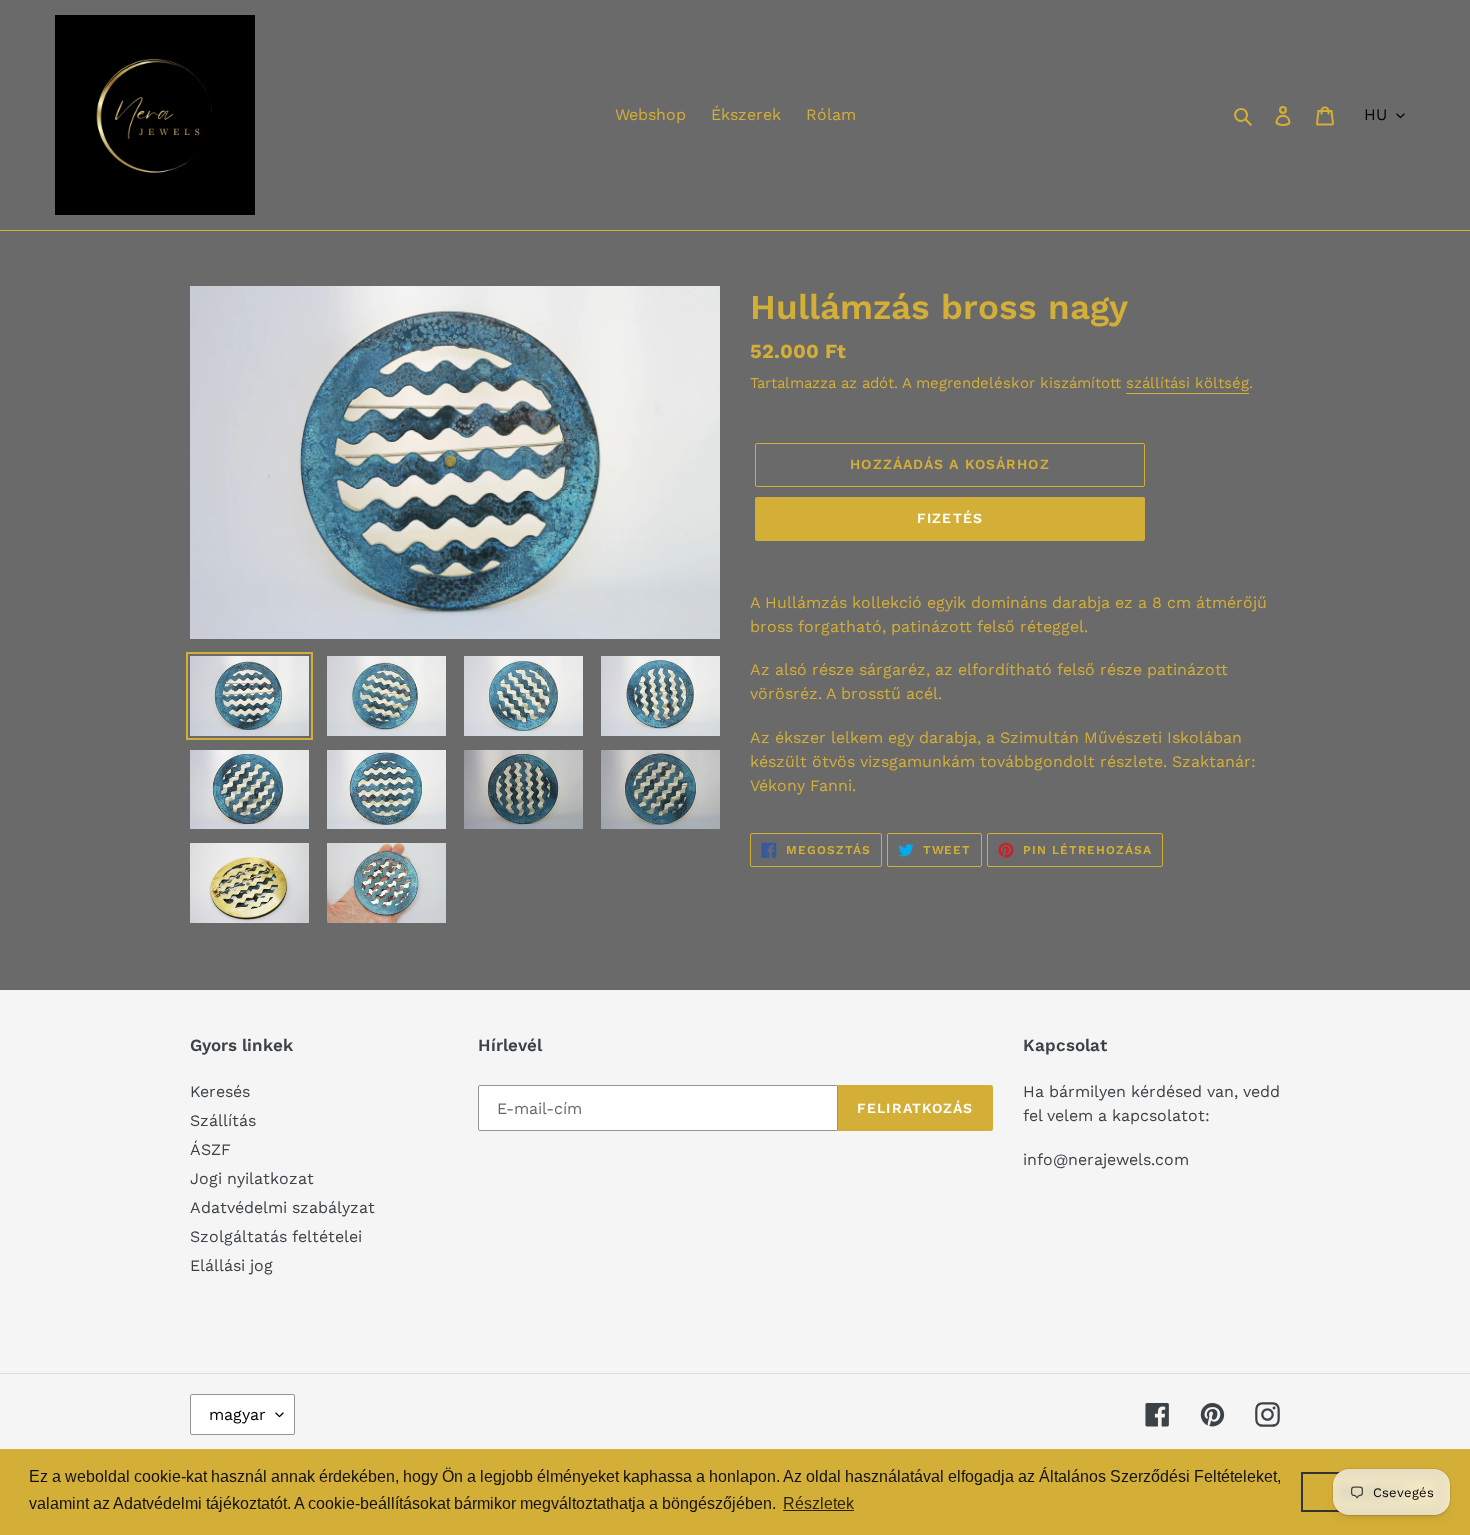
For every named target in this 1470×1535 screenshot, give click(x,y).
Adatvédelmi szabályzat (282, 1207)
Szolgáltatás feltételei (276, 1236)
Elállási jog (231, 1265)
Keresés (220, 1091)
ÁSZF (210, 1149)
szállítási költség (1187, 383)
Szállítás (223, 1120)
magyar (237, 1414)
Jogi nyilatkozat (252, 1178)
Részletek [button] (818, 1503)
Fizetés (950, 518)
